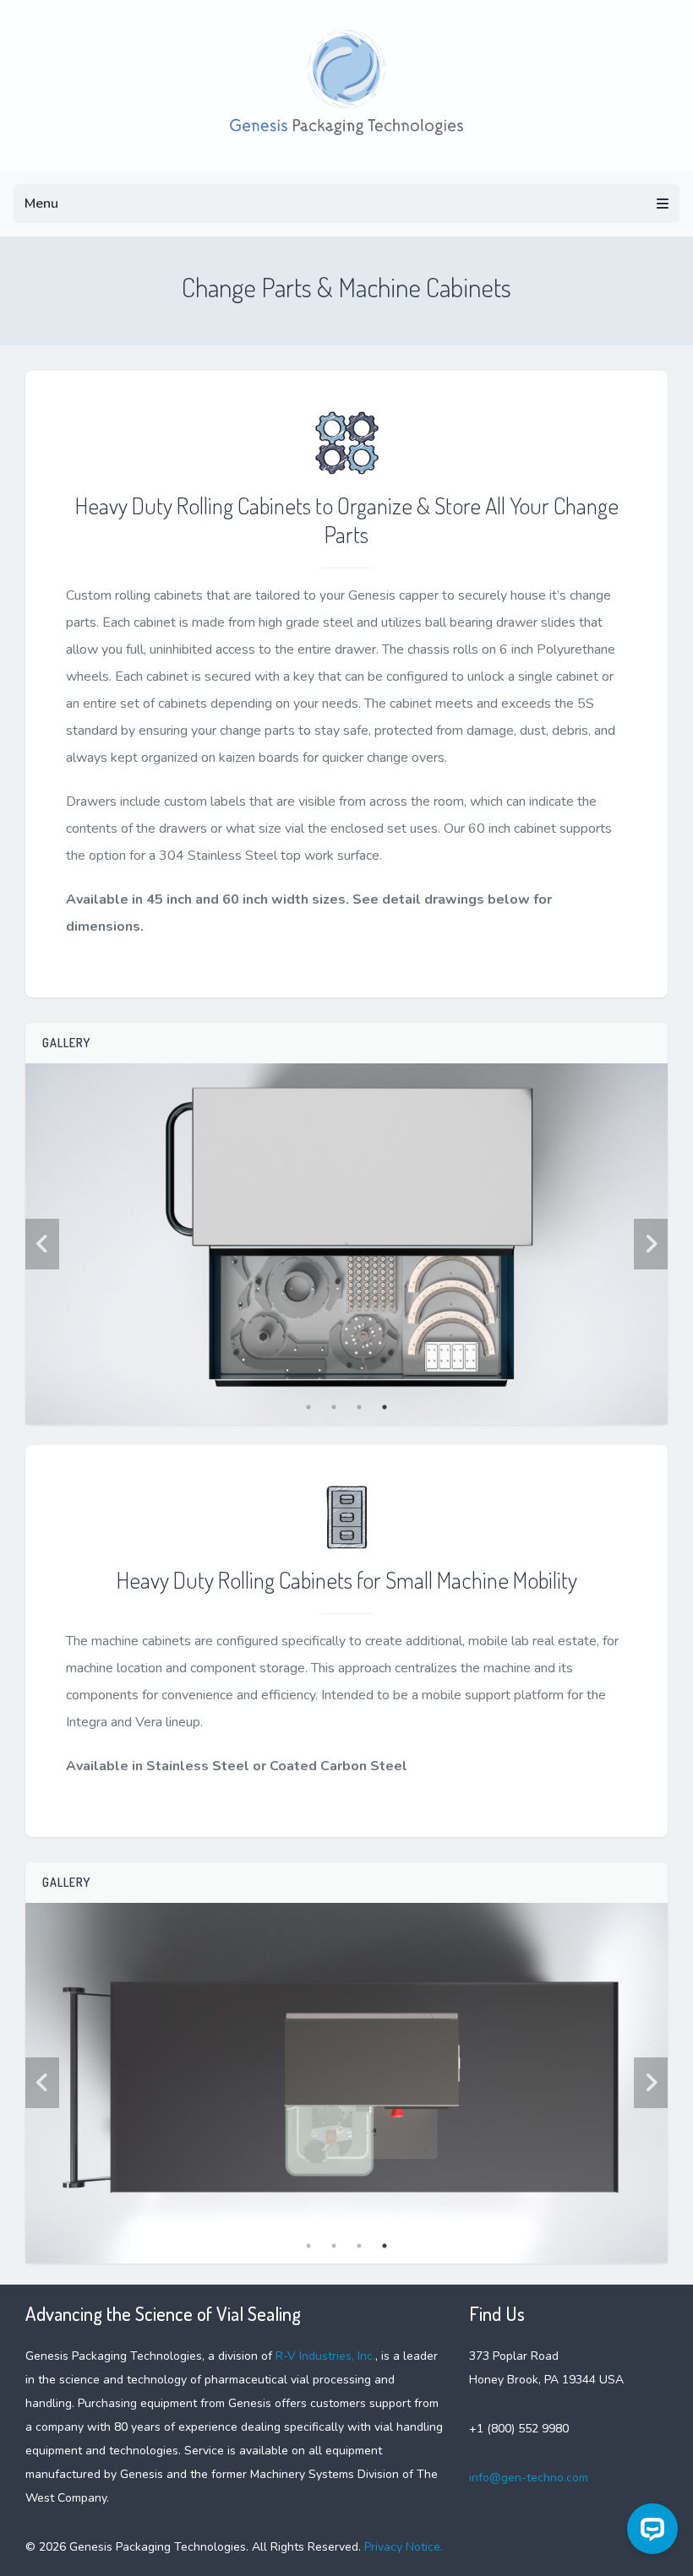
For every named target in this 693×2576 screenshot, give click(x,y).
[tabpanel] (346, 1244)
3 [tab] (359, 1407)
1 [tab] (308, 1407)
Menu (41, 204)
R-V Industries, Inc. (325, 2356)
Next (651, 1244)
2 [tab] (334, 1407)
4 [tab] (385, 1407)
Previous (42, 1244)
